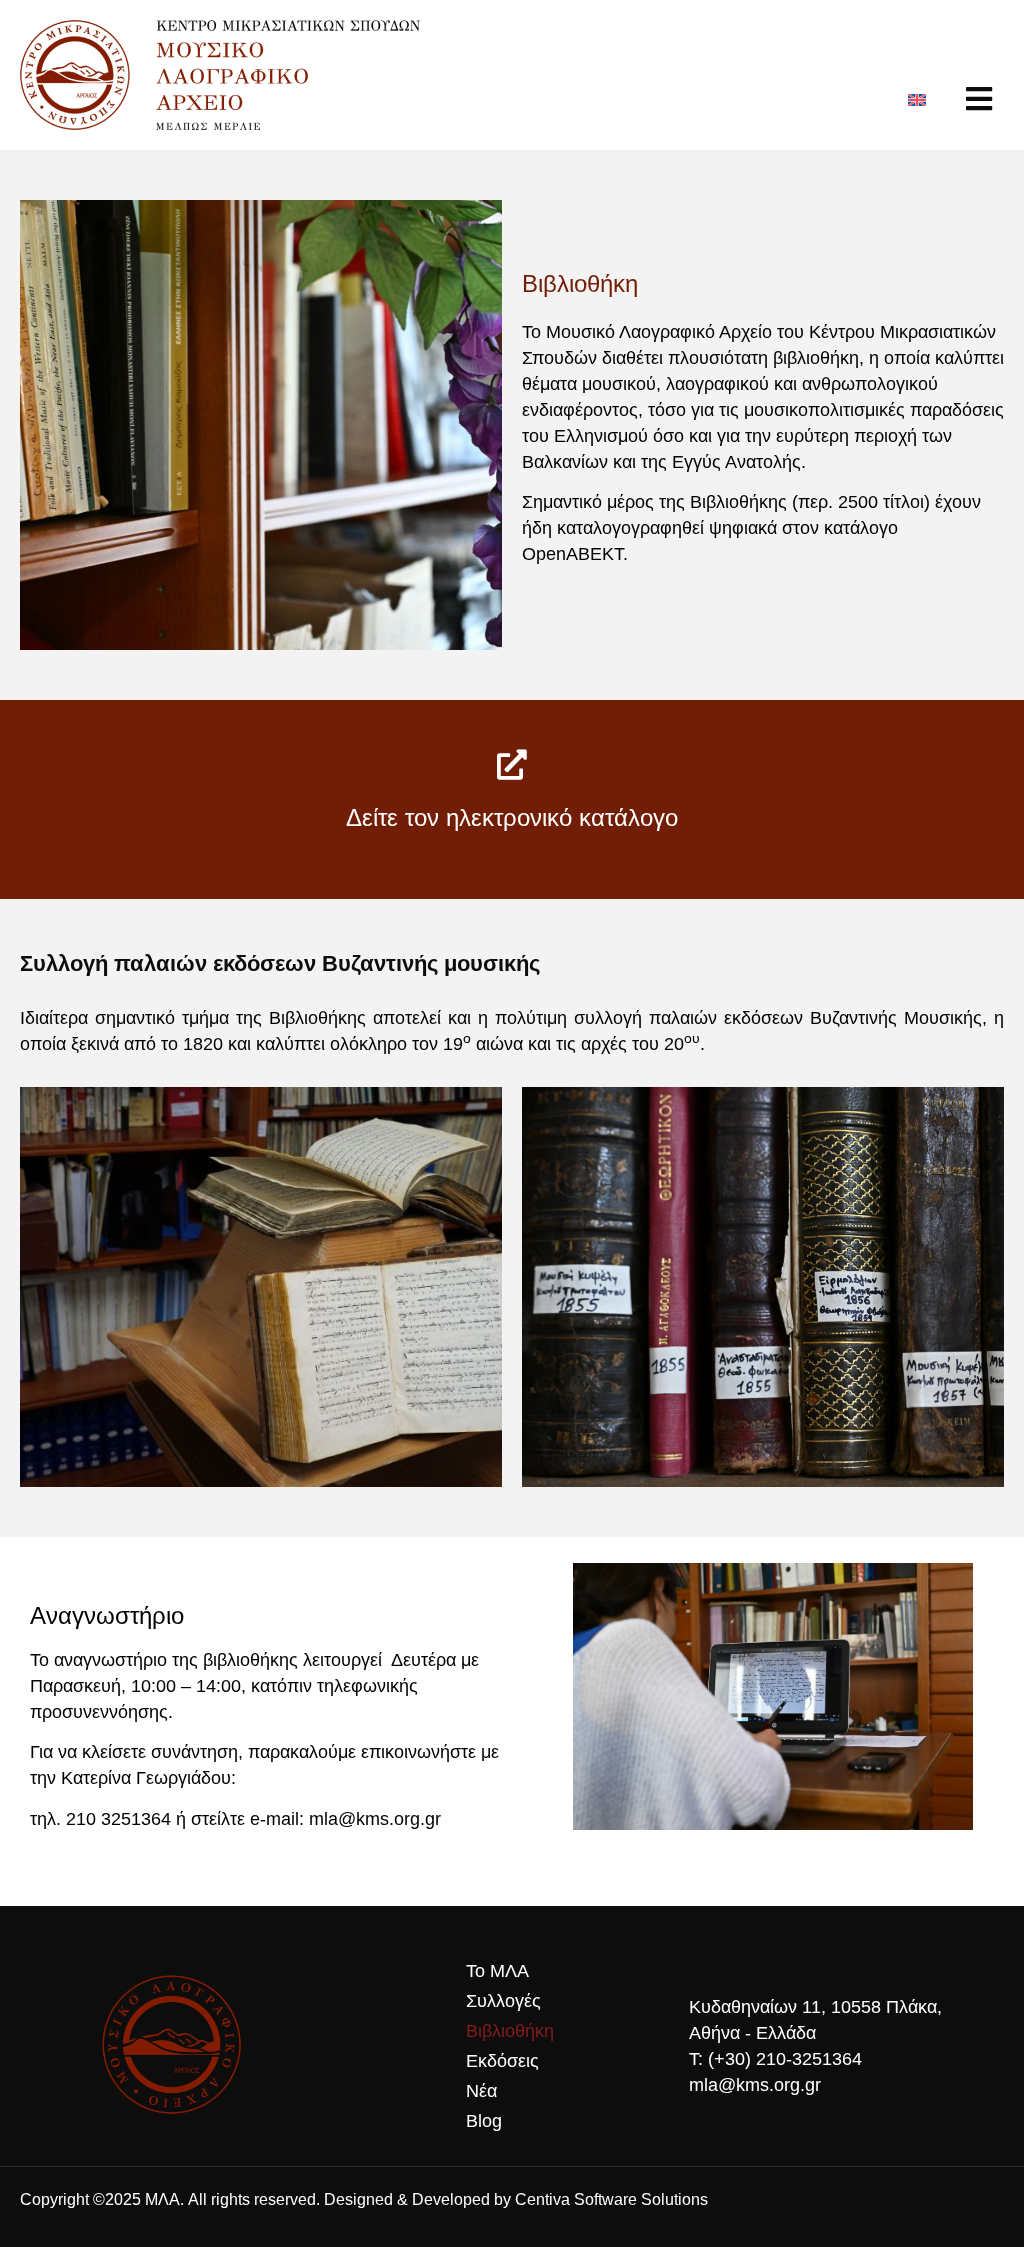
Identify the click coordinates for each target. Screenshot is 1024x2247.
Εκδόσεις (502, 2061)
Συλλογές (503, 2001)
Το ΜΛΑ (497, 1971)
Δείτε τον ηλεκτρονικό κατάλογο (512, 817)
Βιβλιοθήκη (510, 2031)
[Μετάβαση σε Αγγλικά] (917, 98)
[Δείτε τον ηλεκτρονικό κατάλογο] (512, 765)
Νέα (481, 2091)
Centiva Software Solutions (611, 2199)
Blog (484, 2121)
